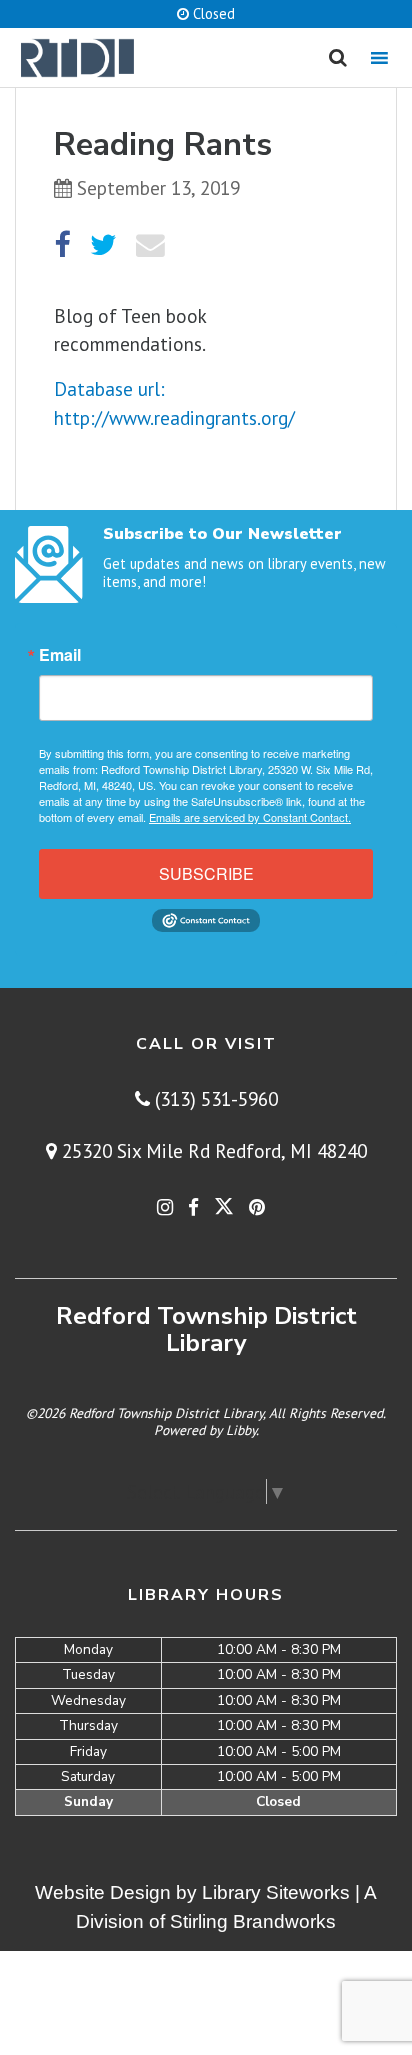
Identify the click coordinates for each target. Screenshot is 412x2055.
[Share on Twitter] (103, 245)
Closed (212, 13)
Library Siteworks (276, 1892)
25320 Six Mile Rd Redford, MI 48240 (212, 1150)
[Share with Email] (150, 245)
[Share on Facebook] (62, 245)
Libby (241, 1430)
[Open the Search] (338, 58)
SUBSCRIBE (206, 873)
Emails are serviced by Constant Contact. (250, 817)
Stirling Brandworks (253, 1921)
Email (60, 655)
